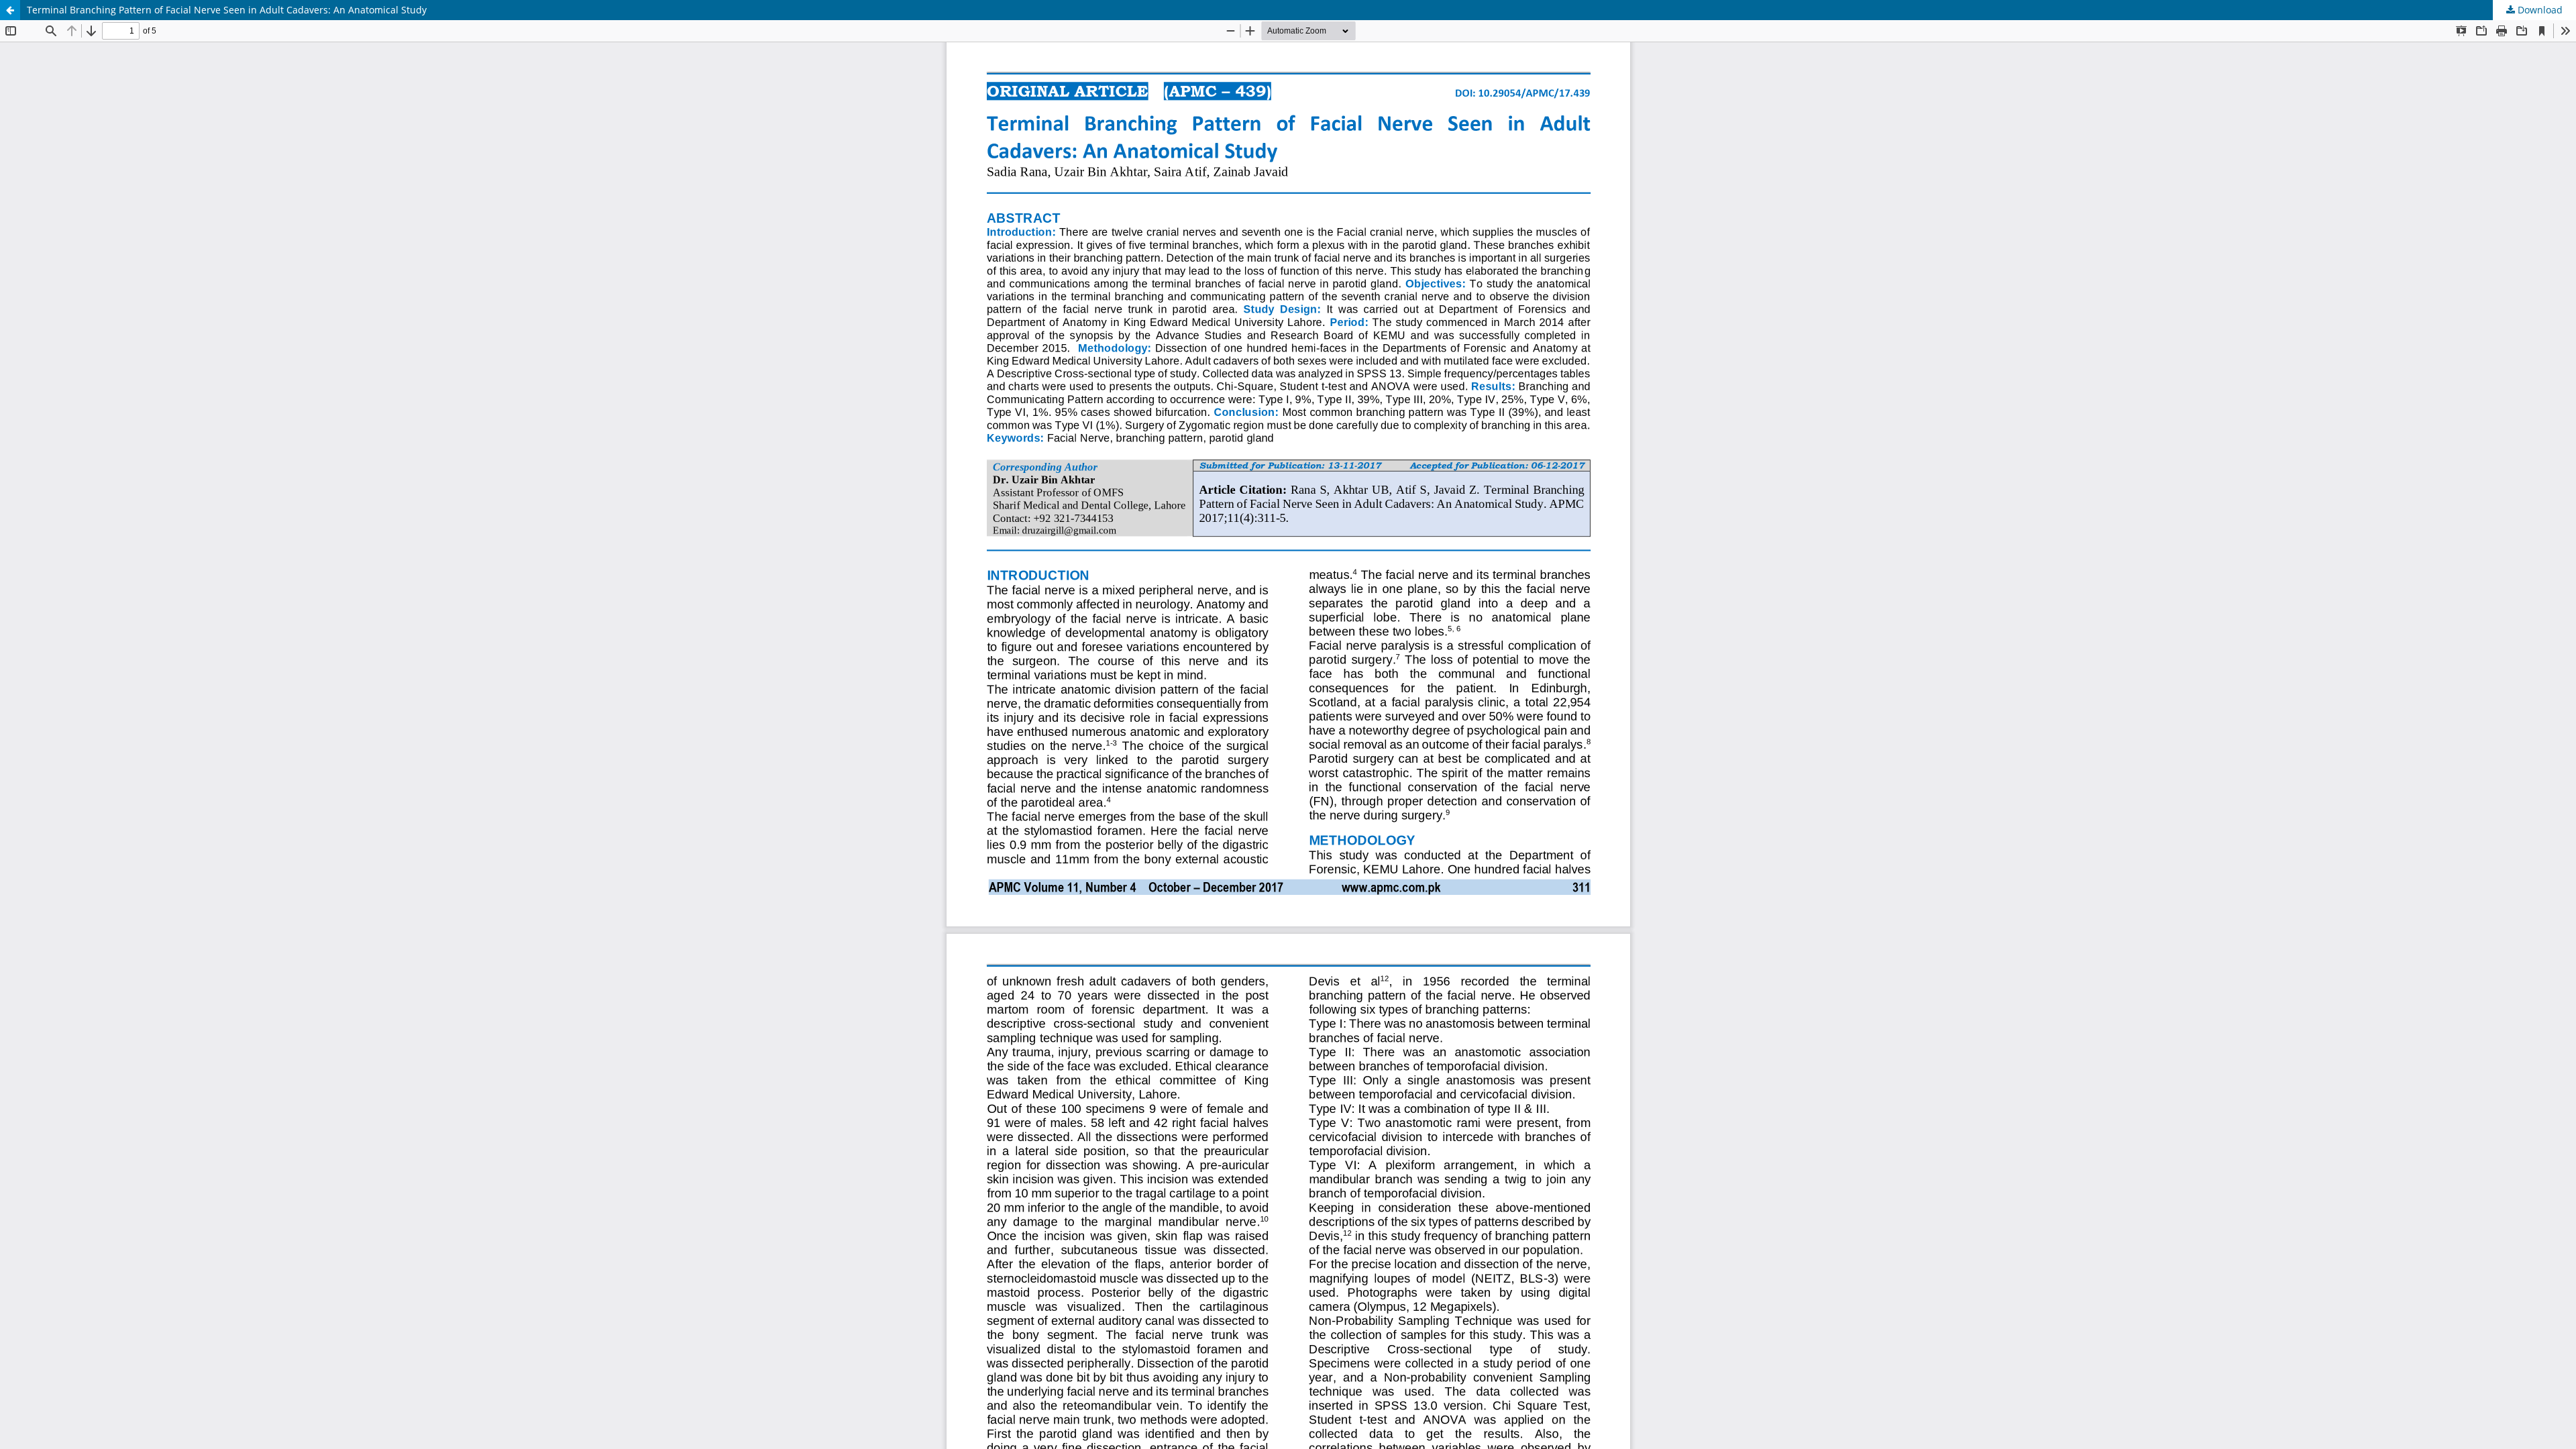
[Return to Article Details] (10, 10)
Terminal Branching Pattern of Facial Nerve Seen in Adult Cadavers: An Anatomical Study (227, 10)
